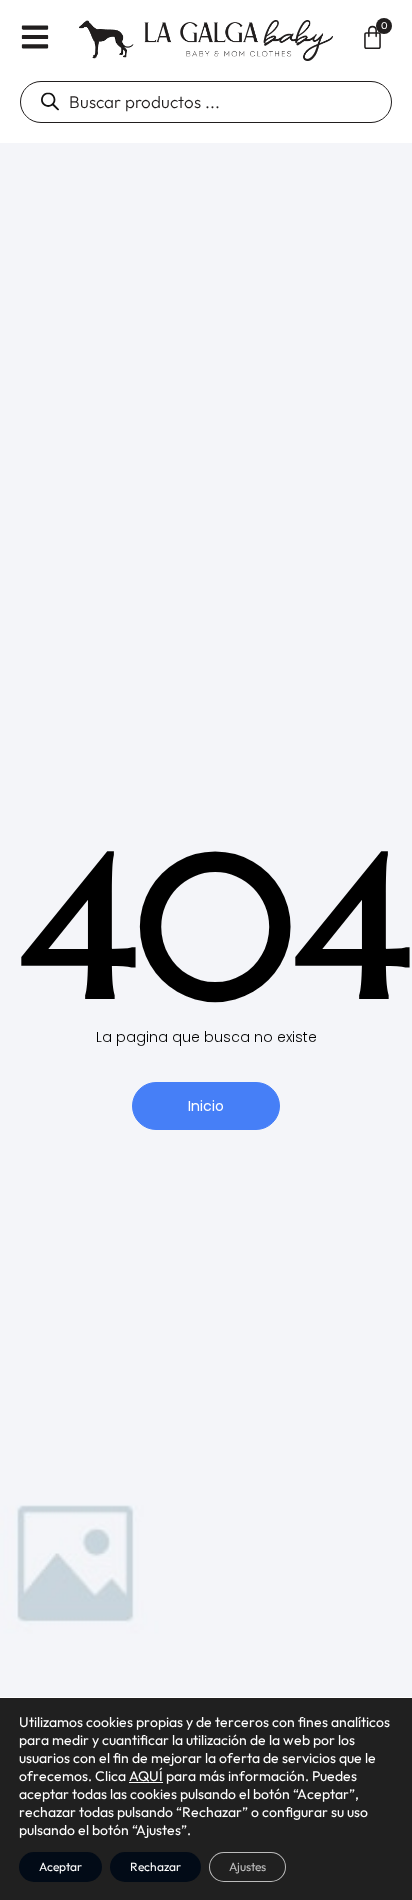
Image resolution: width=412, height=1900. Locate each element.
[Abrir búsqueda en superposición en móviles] (206, 102)
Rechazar (155, 1866)
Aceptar (60, 1866)
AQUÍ (146, 1776)
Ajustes (247, 1866)
